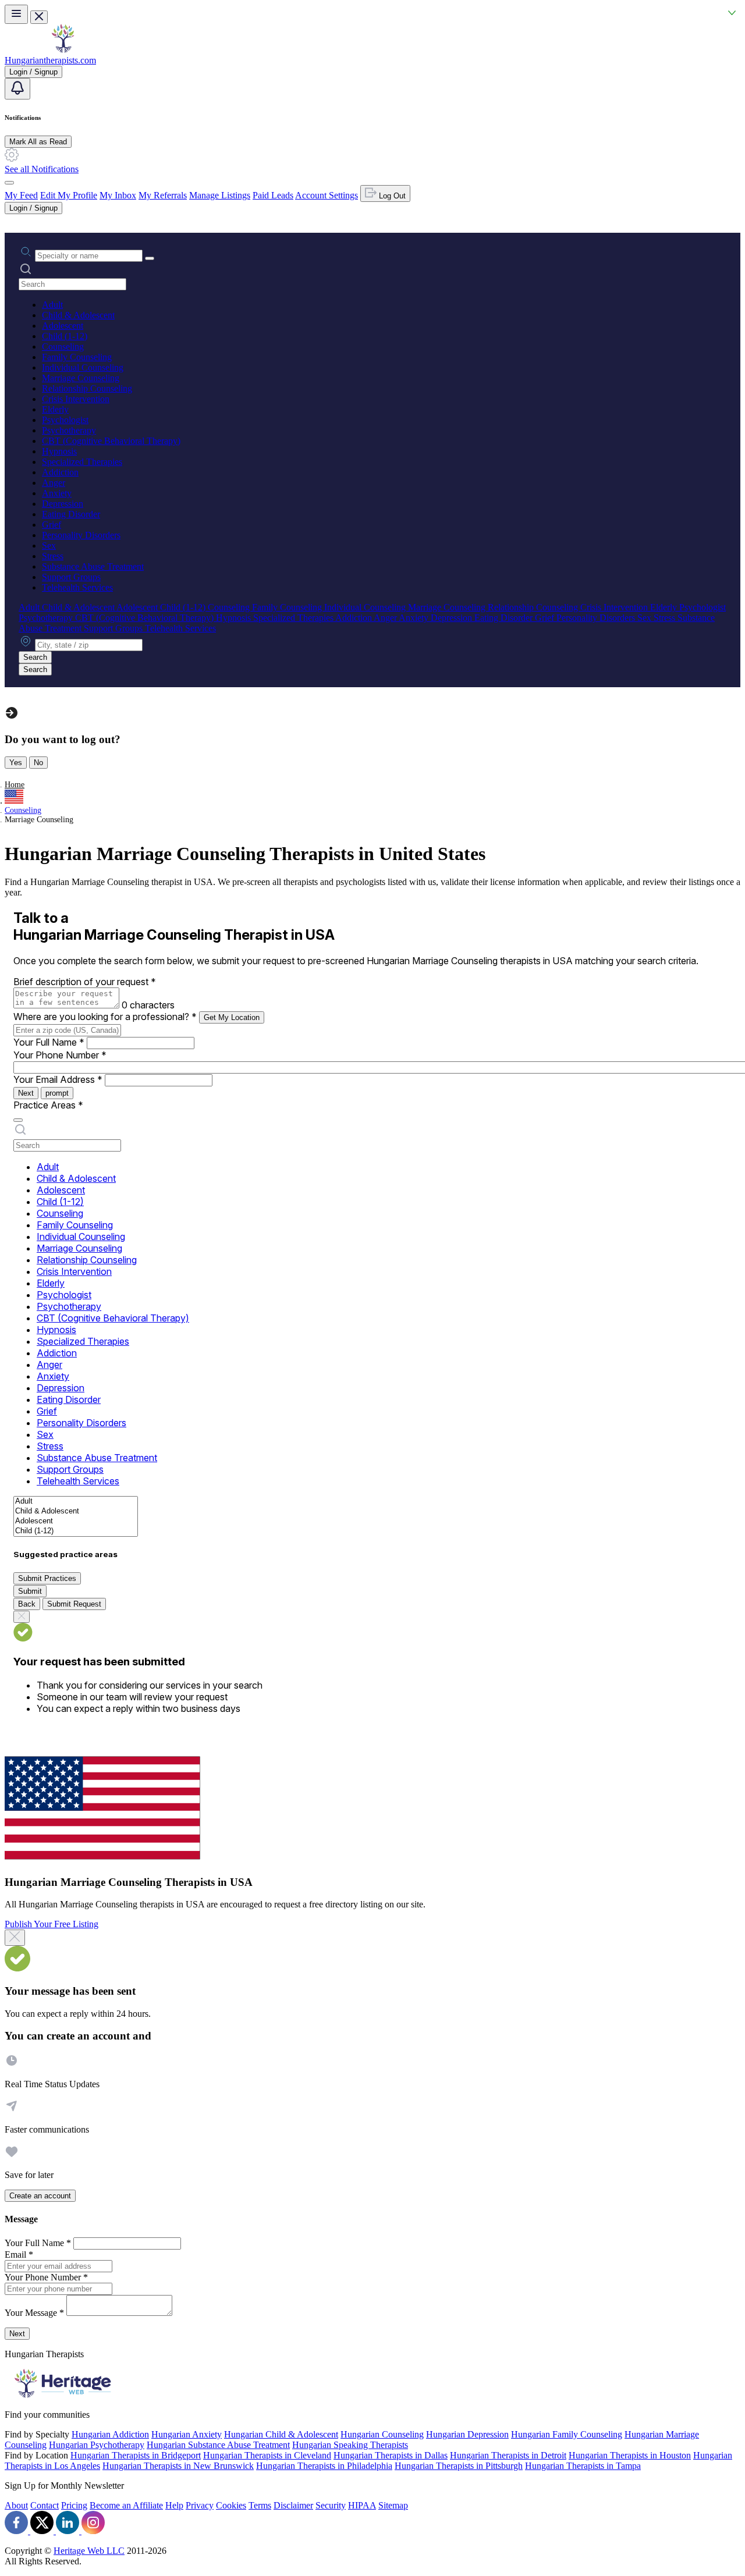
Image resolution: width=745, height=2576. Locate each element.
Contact (45, 2505)
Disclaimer (293, 2505)
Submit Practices (47, 1578)
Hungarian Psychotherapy (97, 2445)
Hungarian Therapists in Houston (630, 2455)
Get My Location (232, 1017)
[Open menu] (16, 14)
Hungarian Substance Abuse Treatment (218, 2445)
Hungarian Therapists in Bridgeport (136, 2455)
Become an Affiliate (126, 2505)
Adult (52, 305)
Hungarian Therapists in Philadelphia (324, 2466)
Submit (30, 1591)
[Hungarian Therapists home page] (63, 50)
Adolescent (63, 326)
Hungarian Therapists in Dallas (391, 2455)
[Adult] (76, 1502)
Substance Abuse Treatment (93, 566)
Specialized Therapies (82, 462)
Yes (16, 763)
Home (15, 785)
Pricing (74, 2505)
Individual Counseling (83, 367)
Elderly (55, 409)
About (16, 2505)
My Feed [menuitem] (21, 195)
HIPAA (362, 2505)
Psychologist (65, 420)
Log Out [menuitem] (391, 196)
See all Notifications (42, 169)
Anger (54, 483)
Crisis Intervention (76, 399)
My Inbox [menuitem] (118, 195)
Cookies (231, 2505)
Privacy (200, 2505)
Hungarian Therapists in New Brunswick (178, 2466)
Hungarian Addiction (110, 2434)
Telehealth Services (77, 587)
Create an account (40, 2196)
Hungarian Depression (467, 2434)
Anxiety (57, 493)
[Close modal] (15, 1938)
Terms (260, 2505)
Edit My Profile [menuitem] (69, 195)
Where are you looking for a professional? (105, 1017)
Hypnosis (59, 451)
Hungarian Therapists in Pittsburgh (459, 2466)
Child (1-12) (65, 336)
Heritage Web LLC (89, 2551)
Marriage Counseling (81, 378)
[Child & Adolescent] (76, 1511)
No (38, 763)
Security (331, 2505)
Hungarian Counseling (382, 2434)
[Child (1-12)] (76, 1531)
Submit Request (74, 1604)
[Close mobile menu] (39, 17)
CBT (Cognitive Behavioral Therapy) (111, 441)
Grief (52, 525)
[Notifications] (17, 89)
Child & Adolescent (78, 315)
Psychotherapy (69, 430)
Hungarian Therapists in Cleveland (267, 2455)
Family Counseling (77, 357)
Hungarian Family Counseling (567, 2434)
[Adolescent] (76, 1521)
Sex (49, 546)
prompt (57, 1093)
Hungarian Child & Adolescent (281, 2434)
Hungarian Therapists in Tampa (583, 2466)
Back (27, 1604)
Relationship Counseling (87, 388)
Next (26, 1093)
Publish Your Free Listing (52, 1924)
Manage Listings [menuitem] (220, 195)
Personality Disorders (81, 535)
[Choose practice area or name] (150, 258)
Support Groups (71, 577)
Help (174, 2505)
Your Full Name (49, 1042)
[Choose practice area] (18, 1120)
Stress (53, 556)
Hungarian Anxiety (187, 2434)
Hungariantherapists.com (50, 60)
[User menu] (9, 183)
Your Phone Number (60, 1055)
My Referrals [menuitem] (163, 195)
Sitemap (393, 2505)
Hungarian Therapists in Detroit (508, 2455)
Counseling (63, 347)
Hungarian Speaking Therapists (350, 2445)
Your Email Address (58, 1079)
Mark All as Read (38, 142)
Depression (63, 504)
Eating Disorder (71, 514)
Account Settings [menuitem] (327, 195)
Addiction (60, 472)
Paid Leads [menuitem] (273, 195)
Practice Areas (48, 1105)
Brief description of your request (85, 982)
